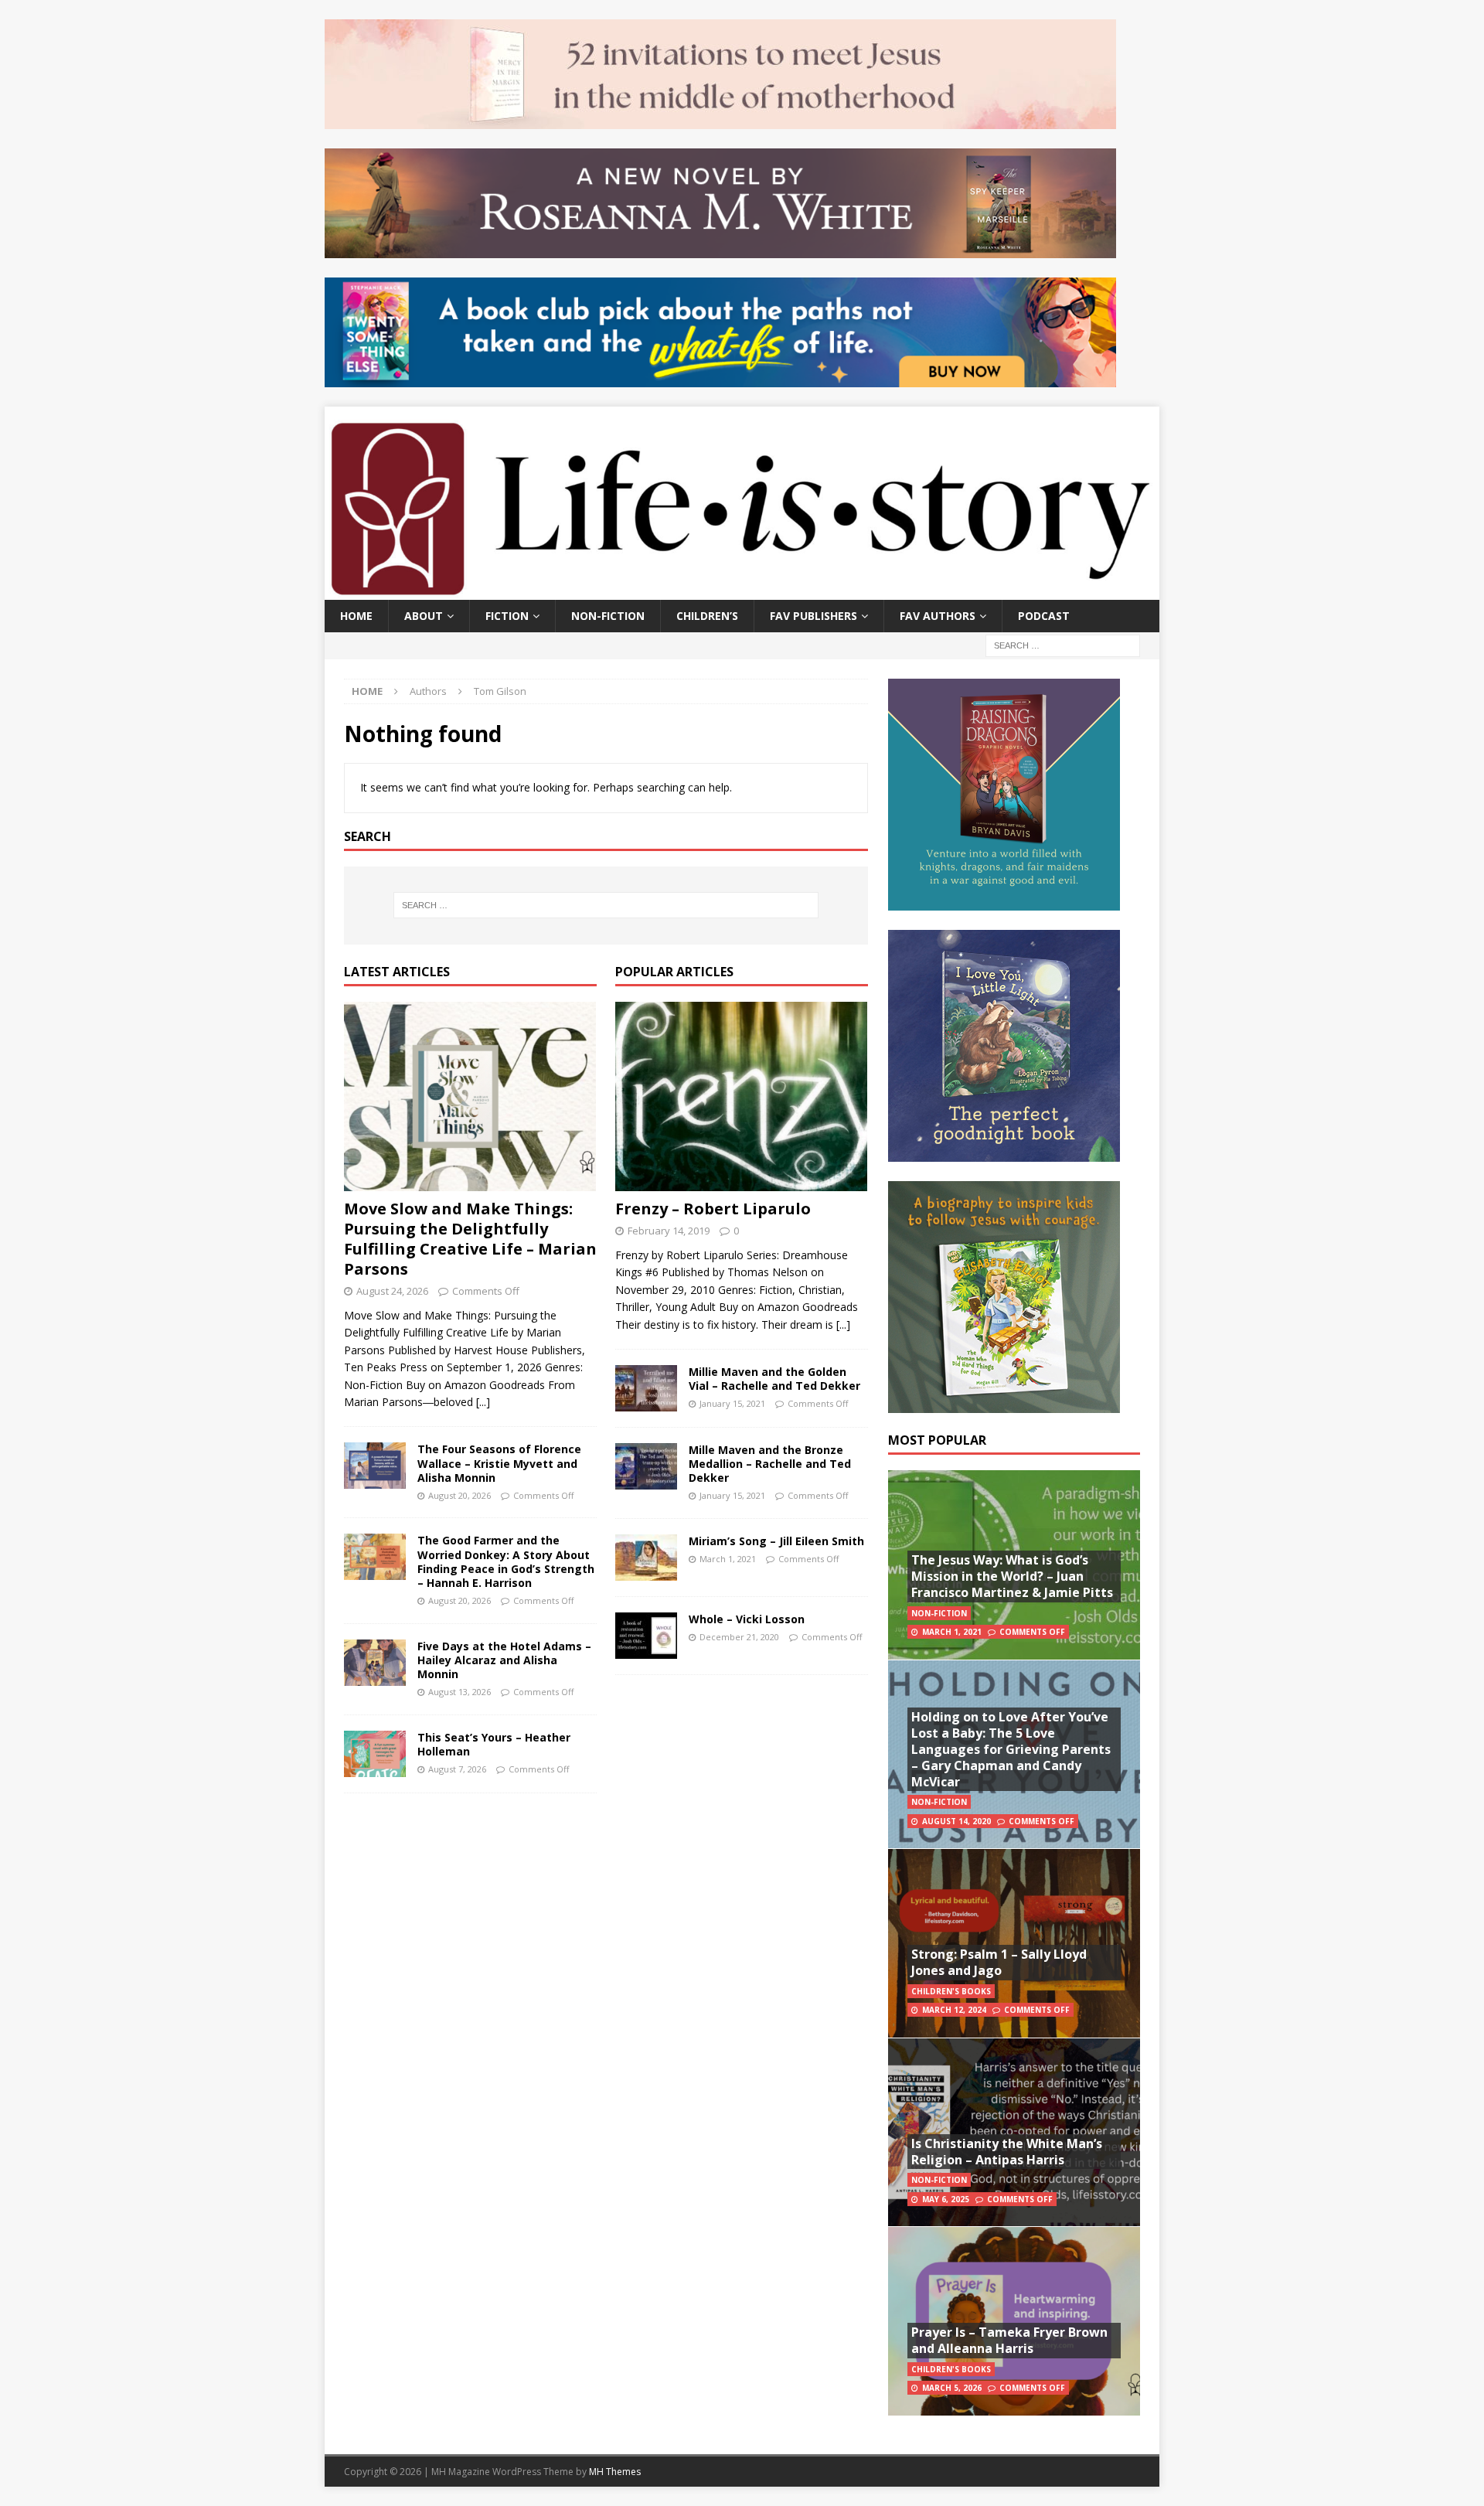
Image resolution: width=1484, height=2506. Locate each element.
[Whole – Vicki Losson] (646, 1636)
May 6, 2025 (946, 2199)
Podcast (1044, 616)
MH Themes (615, 2472)
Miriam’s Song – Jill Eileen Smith (776, 1541)
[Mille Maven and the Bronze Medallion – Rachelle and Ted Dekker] (646, 1466)
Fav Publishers (813, 616)
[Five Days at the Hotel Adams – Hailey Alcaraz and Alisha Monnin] (375, 1663)
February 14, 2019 (669, 1231)
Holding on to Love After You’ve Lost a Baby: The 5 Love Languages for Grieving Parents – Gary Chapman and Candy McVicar (1011, 1749)
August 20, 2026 (459, 1495)
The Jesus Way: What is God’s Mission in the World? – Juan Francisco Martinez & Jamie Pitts (1012, 1576)
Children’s (707, 616)
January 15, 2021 (732, 1403)
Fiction (507, 616)
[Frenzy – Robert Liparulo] (742, 1096)
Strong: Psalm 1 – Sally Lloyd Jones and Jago (999, 1962)
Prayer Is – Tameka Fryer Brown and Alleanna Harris (1009, 2340)
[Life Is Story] (742, 590)
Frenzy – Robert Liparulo (713, 1209)
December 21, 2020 (739, 1637)
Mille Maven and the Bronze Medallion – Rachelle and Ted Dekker (770, 1464)
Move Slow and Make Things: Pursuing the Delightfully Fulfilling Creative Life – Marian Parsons (470, 1239)
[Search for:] (1063, 644)
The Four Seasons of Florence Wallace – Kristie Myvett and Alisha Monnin (499, 1463)
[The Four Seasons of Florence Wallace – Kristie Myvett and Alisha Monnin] (375, 1466)
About (424, 616)
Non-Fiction (608, 616)
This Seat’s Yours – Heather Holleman (494, 1744)
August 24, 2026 (392, 1291)
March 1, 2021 (728, 1559)
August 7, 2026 (457, 1769)
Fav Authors (938, 616)
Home (356, 616)
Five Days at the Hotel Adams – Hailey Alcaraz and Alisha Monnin (504, 1660)
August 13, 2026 (459, 1692)
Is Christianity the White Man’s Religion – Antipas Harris (1007, 2152)
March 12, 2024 (954, 2010)
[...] (483, 1402)
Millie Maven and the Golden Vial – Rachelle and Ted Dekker (774, 1379)
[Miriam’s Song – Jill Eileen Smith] (646, 1558)
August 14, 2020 (956, 1821)
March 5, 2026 (952, 2388)
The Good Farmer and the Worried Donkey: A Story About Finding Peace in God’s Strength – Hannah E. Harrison (506, 1561)
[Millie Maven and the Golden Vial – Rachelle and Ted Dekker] (646, 1388)
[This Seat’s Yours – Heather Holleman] (375, 1754)
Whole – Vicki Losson (747, 1619)
